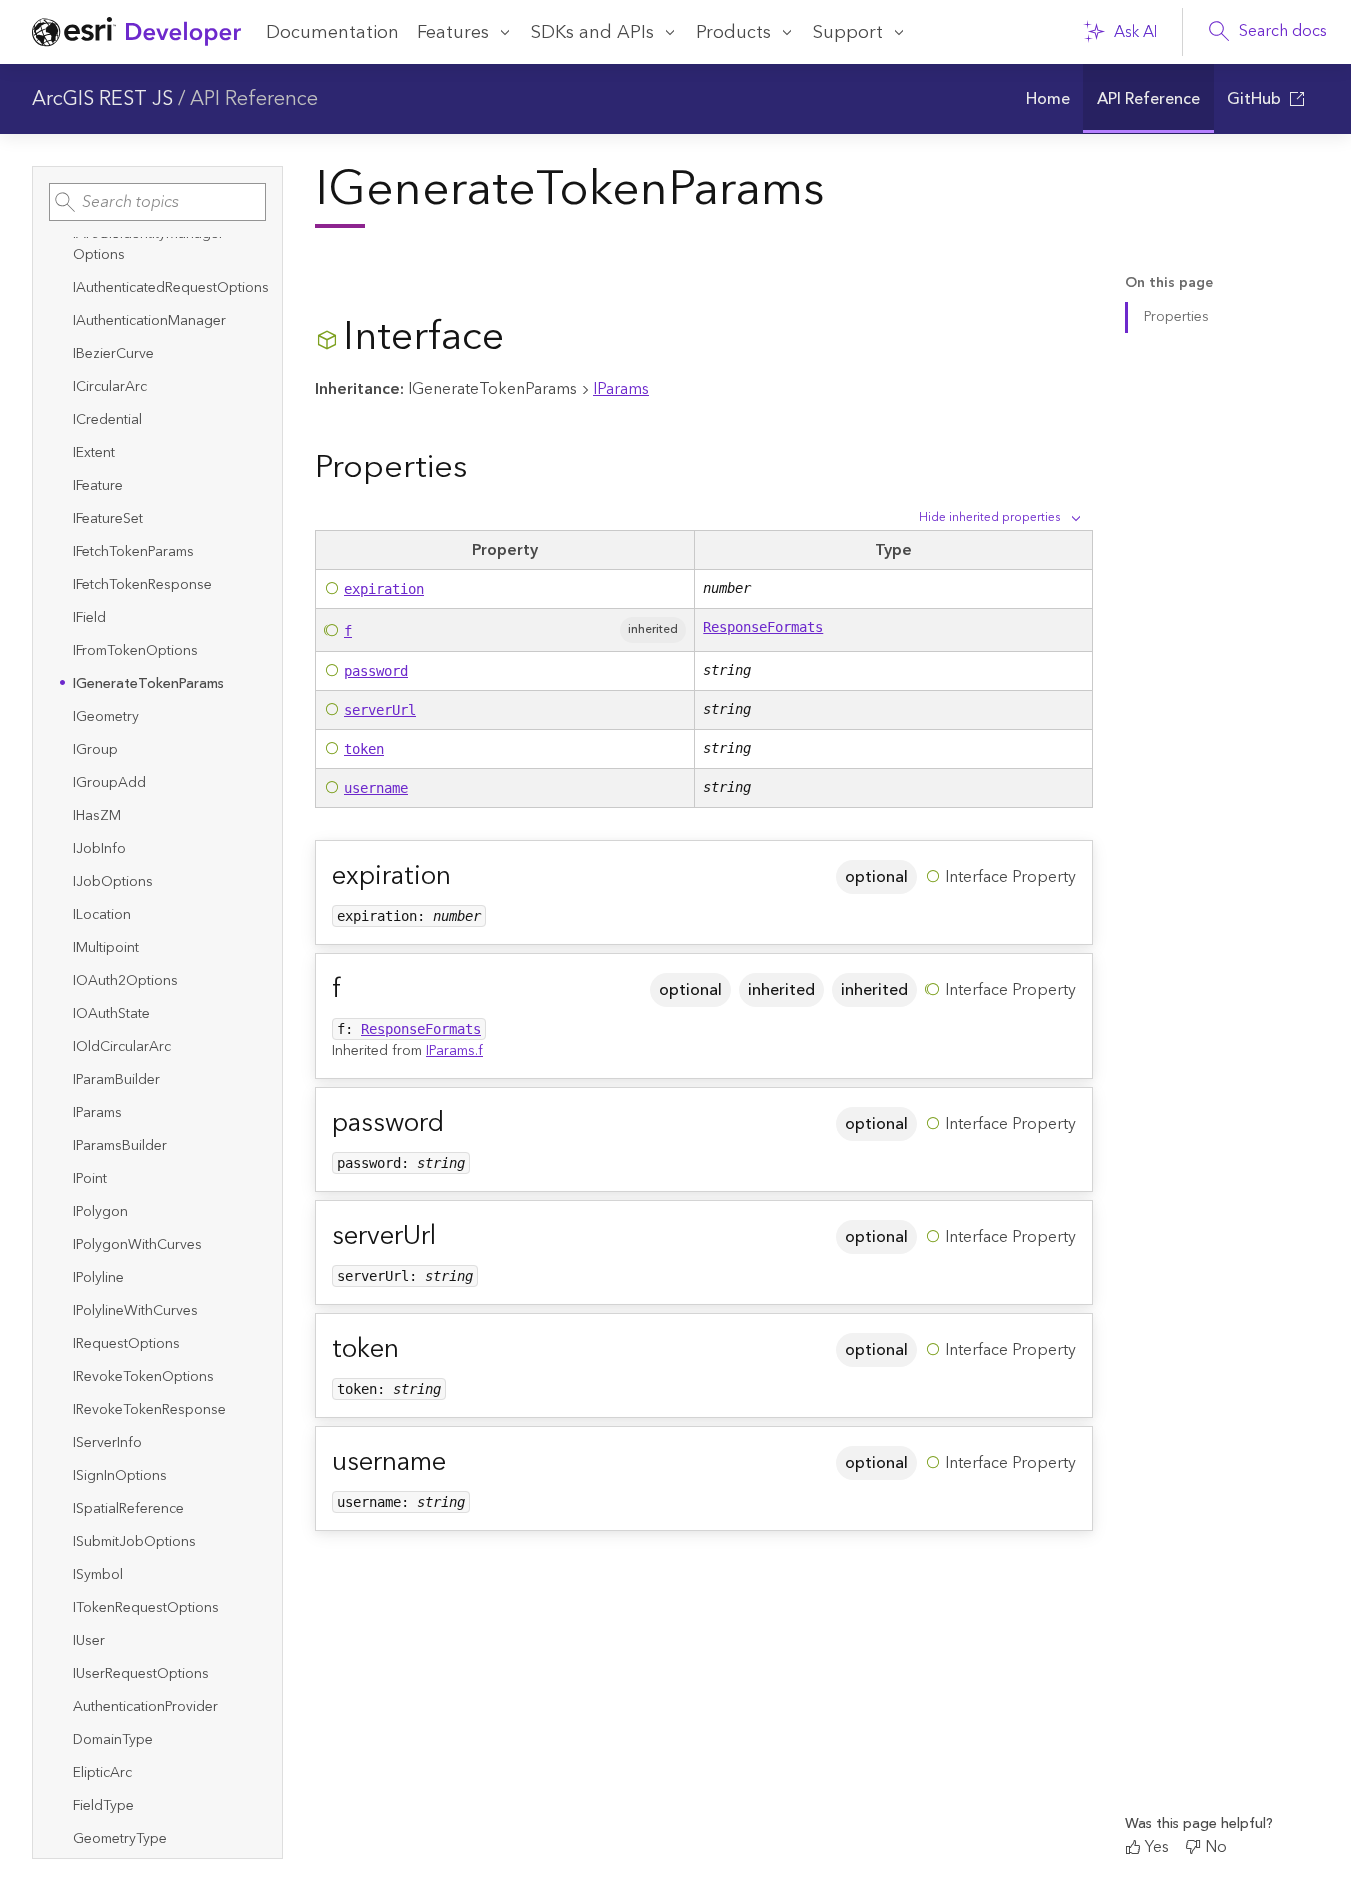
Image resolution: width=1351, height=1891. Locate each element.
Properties (1176, 317)
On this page (1169, 283)
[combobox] (157, 202)
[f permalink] (357, 989)
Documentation (332, 32)
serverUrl (380, 710)
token (364, 749)
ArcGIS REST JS (102, 99)
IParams (621, 389)
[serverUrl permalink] (452, 1236)
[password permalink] (460, 1123)
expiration (384, 589)
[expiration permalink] (467, 876)
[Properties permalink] (483, 467)
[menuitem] (1047, 99)
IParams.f (454, 1051)
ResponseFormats (763, 627)
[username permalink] (462, 1462)
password (376, 671)
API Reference (254, 99)
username (376, 788)
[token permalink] (415, 1349)
